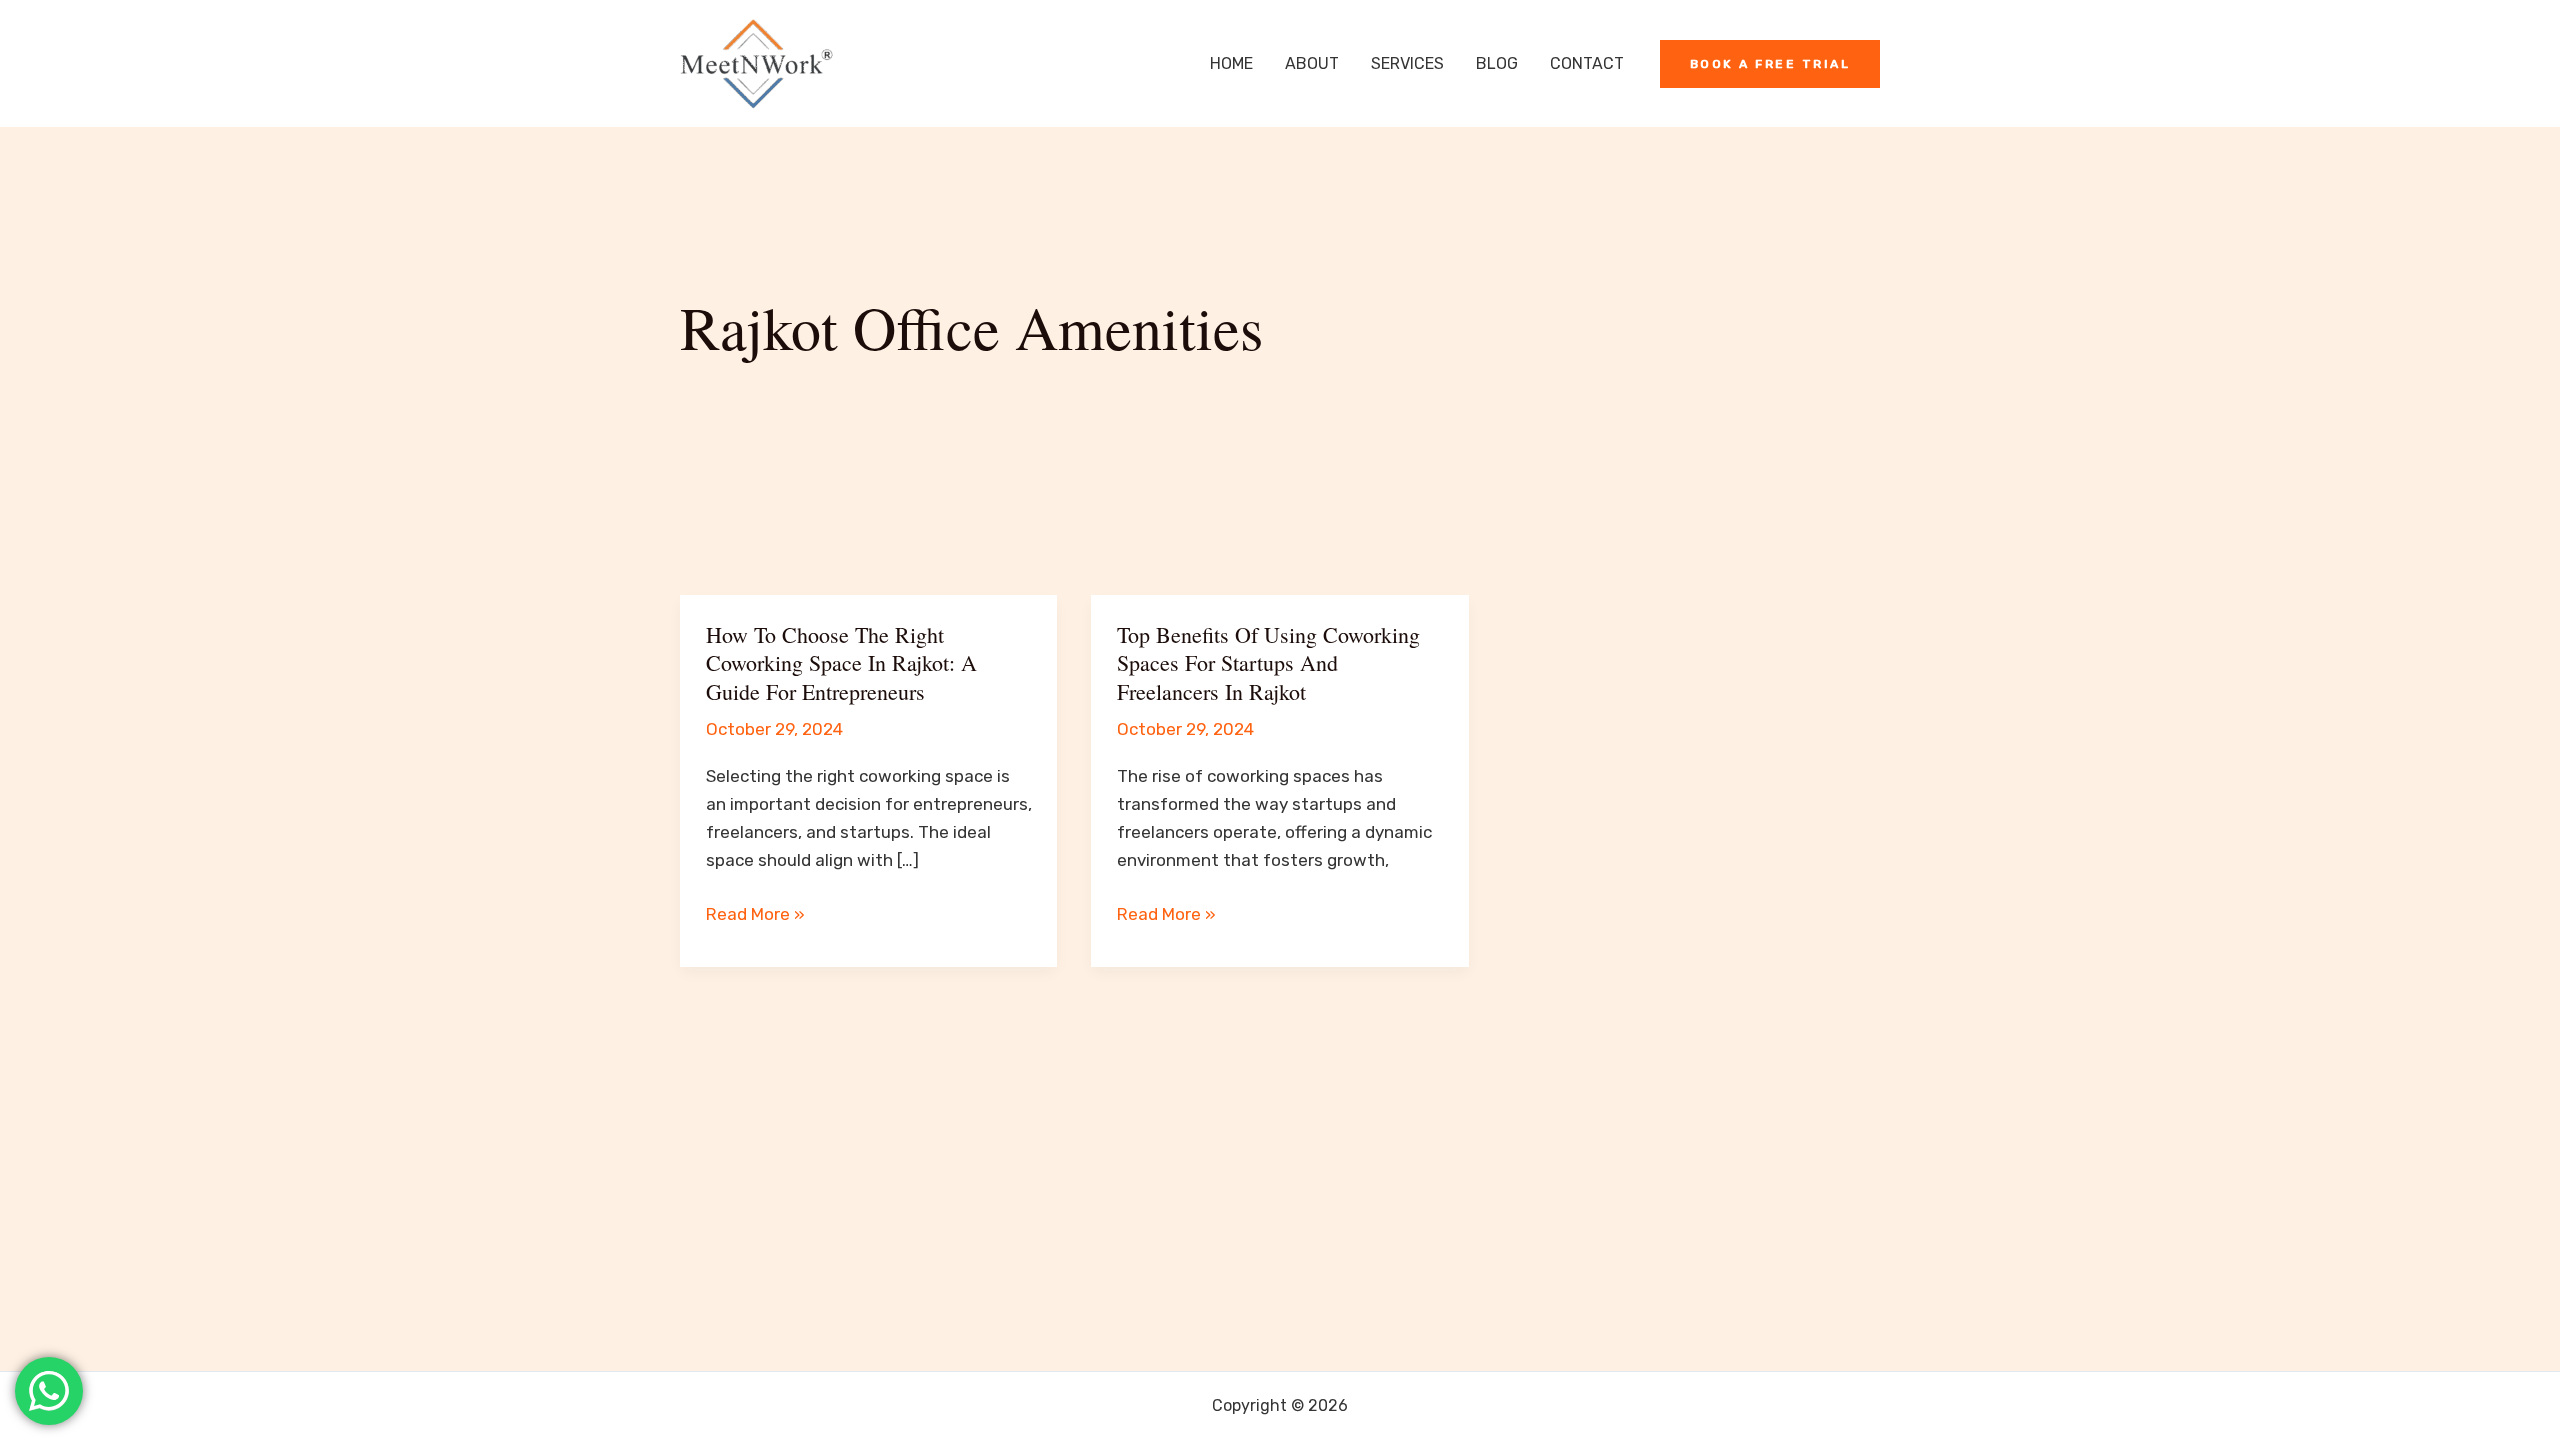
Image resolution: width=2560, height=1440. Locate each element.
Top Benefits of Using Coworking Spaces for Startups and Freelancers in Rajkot (1268, 663)
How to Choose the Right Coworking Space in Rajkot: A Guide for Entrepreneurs (841, 663)
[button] (1770, 64)
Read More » (755, 915)
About (1312, 63)
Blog (1497, 63)
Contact (1587, 63)
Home (1231, 63)
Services (1407, 63)
